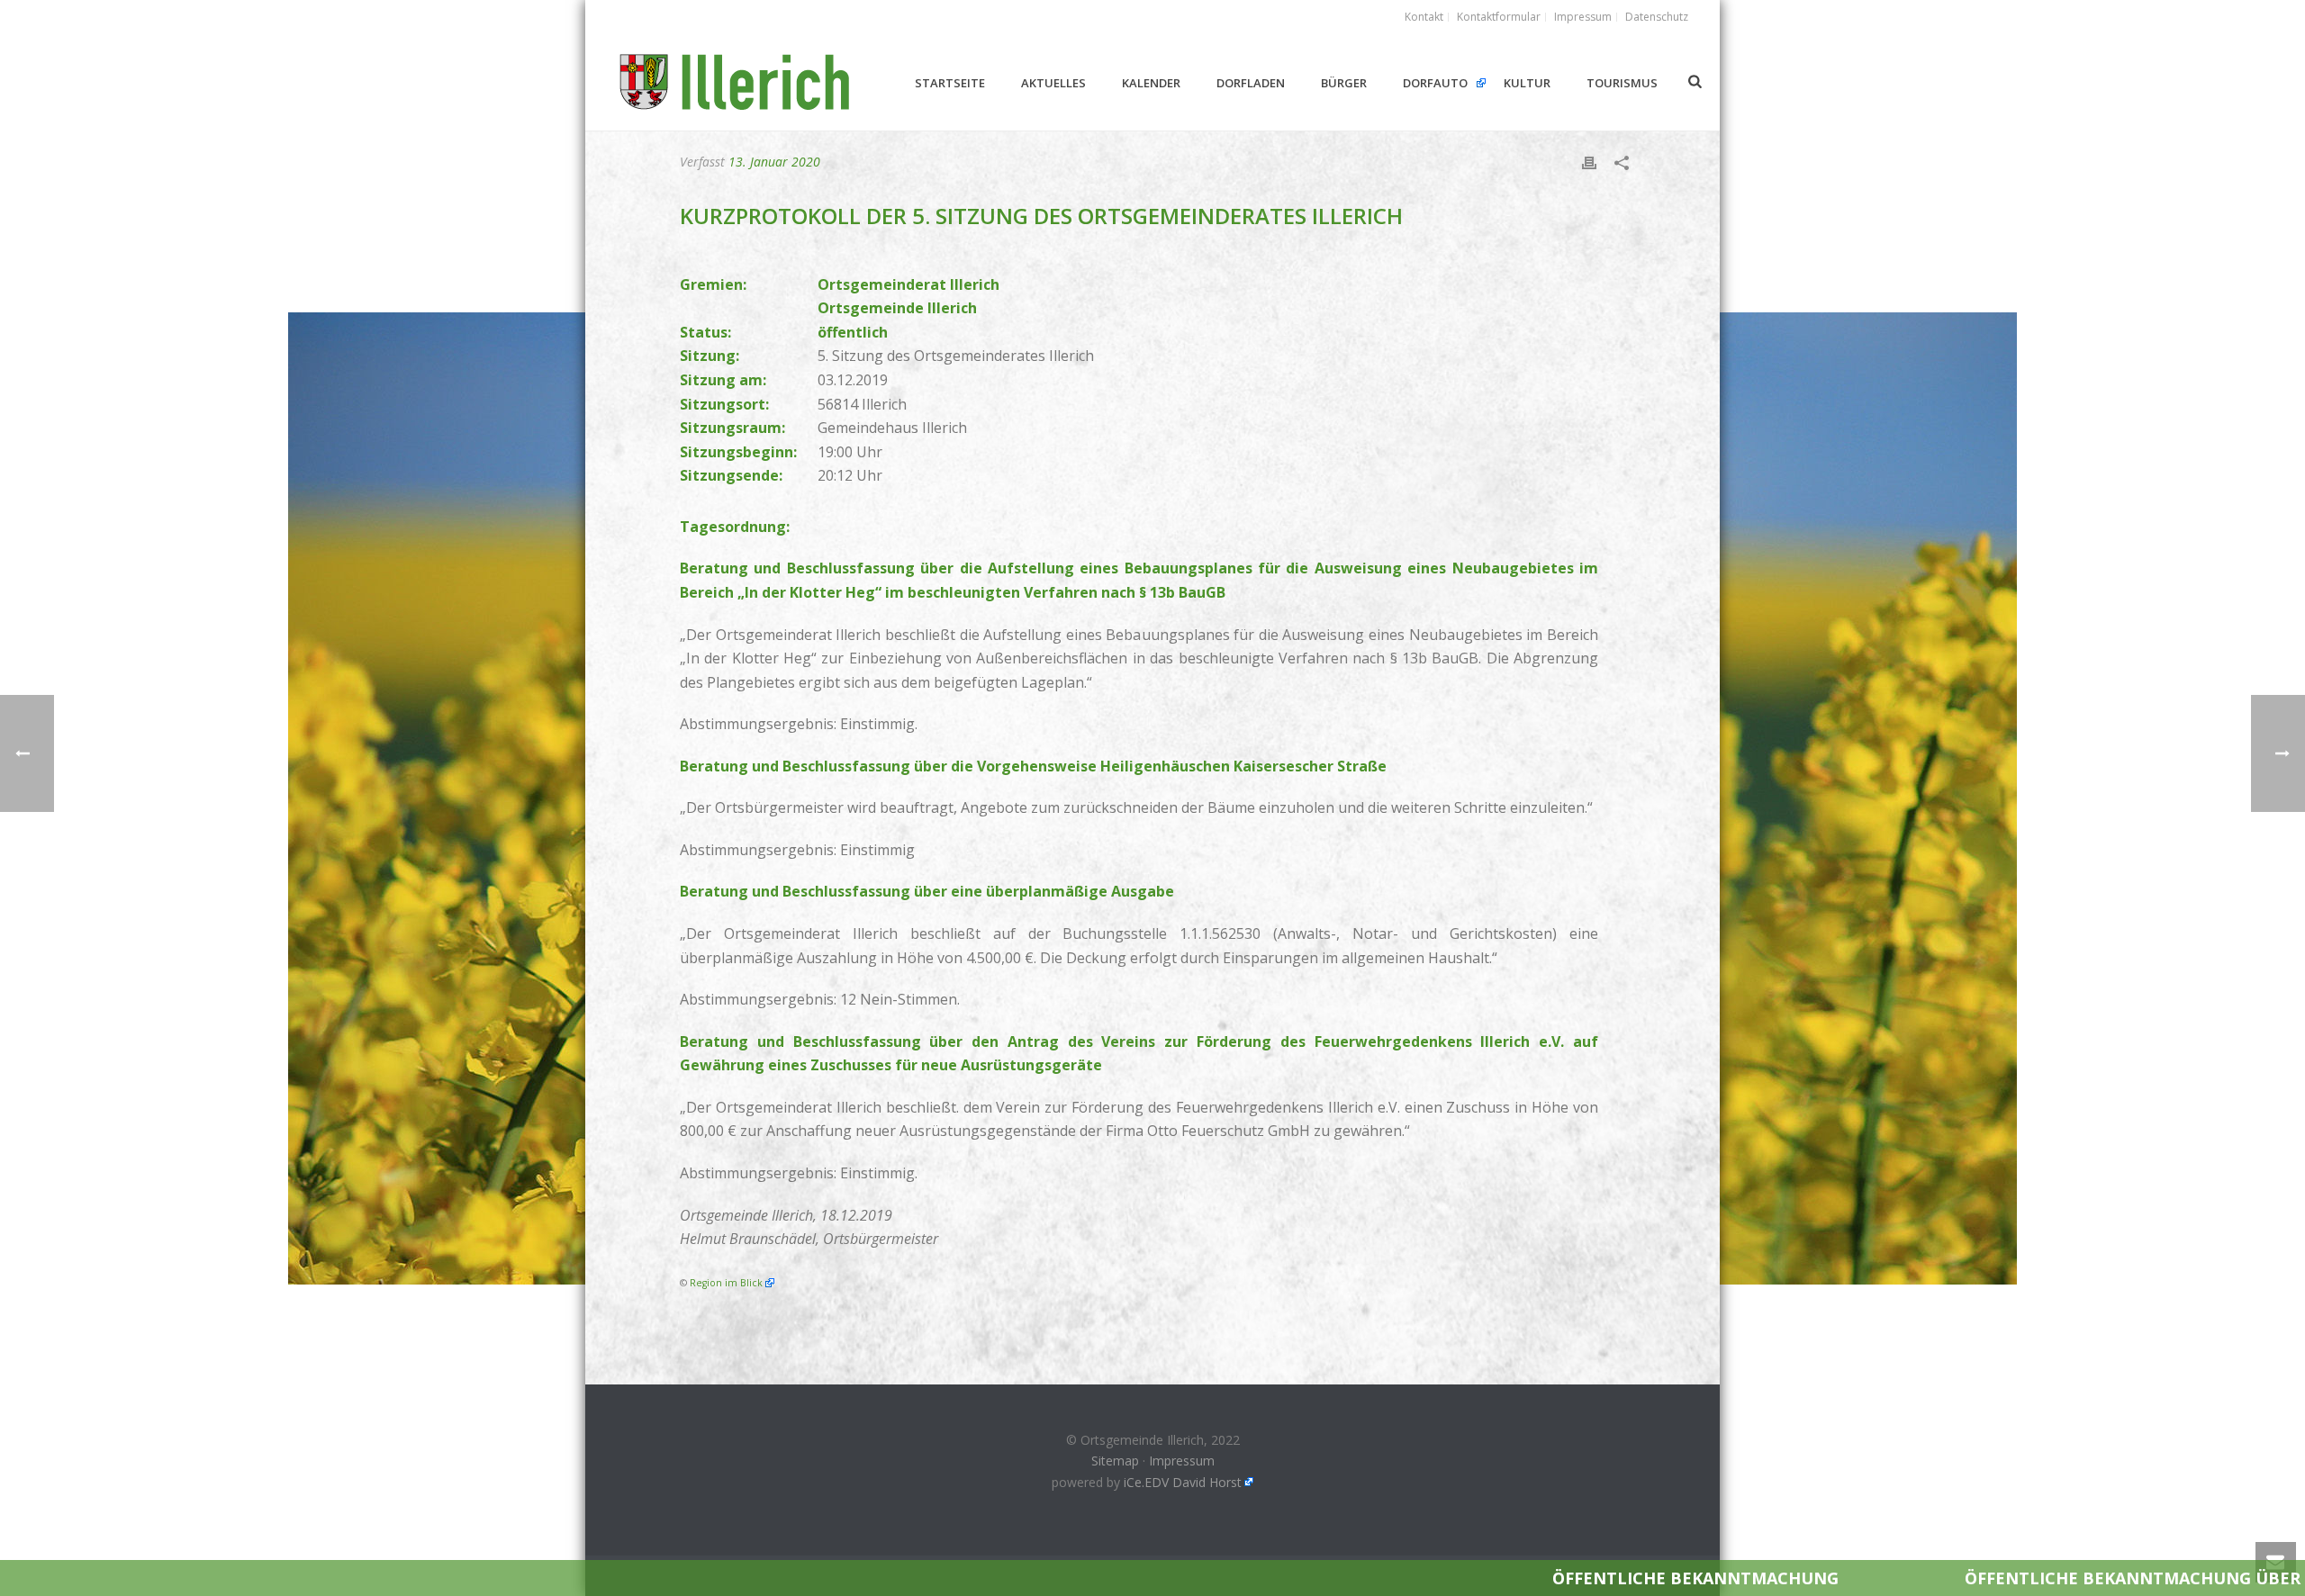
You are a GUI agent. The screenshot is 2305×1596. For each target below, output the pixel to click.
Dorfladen (1251, 83)
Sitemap (1115, 1461)
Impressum (1182, 1461)
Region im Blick (726, 1283)
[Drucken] (1589, 162)
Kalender (1151, 83)
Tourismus (1622, 83)
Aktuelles (1053, 83)
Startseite (950, 83)
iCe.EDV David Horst (1183, 1482)
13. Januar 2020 (774, 162)
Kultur (1527, 83)
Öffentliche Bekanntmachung (1446, 1578)
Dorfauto (1435, 83)
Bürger (1344, 83)
